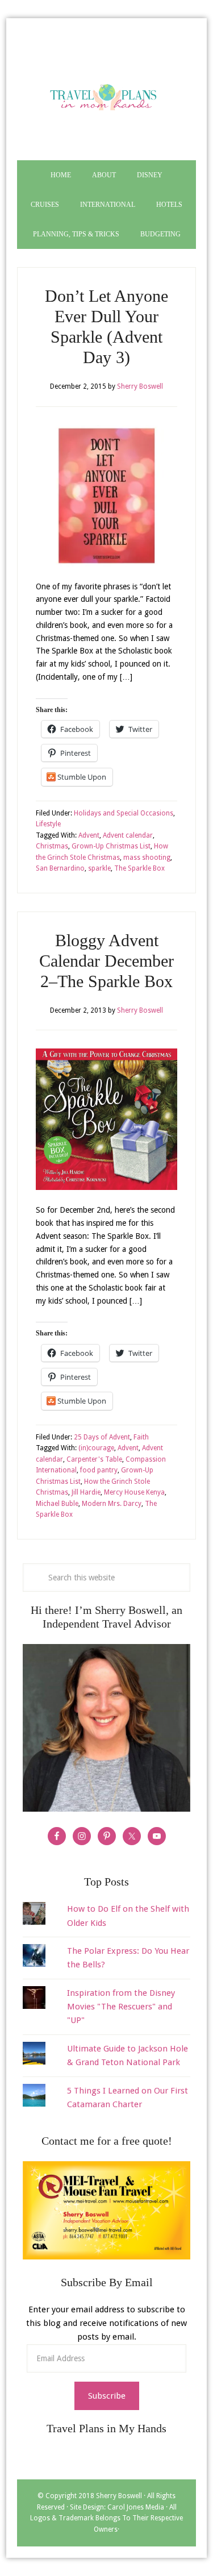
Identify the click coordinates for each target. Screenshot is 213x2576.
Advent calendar (128, 835)
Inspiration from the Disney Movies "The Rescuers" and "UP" (121, 2007)
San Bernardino (60, 868)
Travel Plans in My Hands (106, 95)
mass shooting (147, 858)
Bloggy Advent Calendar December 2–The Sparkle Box (106, 961)
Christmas (52, 846)
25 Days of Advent (102, 1437)
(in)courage (96, 1448)
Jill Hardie (86, 1492)
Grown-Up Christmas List (111, 846)
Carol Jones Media (136, 2507)
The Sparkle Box (139, 868)
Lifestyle (48, 824)
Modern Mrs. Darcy (112, 1504)
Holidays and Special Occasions (124, 813)
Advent (89, 835)
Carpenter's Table (94, 1459)
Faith (141, 1437)
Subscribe (107, 2396)
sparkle (99, 868)
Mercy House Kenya (134, 1492)
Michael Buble (57, 1504)
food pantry (99, 1470)
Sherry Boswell (119, 2496)
